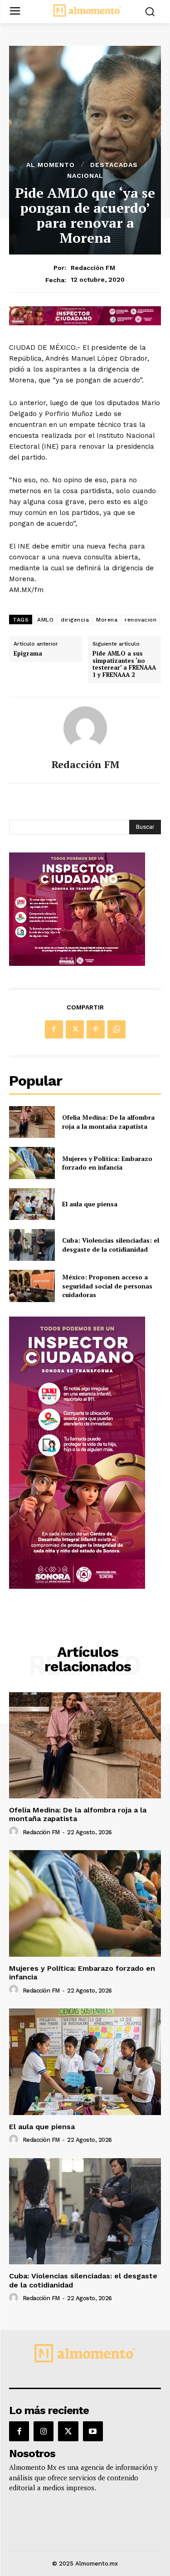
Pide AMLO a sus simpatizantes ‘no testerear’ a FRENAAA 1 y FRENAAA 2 (124, 664)
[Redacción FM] (85, 728)
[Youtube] (93, 2431)
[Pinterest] (96, 1029)
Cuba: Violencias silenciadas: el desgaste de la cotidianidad (111, 1245)
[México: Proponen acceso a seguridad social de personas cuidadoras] (32, 1286)
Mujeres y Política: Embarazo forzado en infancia (107, 1163)
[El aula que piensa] (32, 1204)
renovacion (141, 620)
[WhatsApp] (117, 1029)
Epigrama (28, 654)
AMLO (45, 620)
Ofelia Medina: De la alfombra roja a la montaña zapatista (108, 1122)
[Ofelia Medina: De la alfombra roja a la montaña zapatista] (32, 1122)
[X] (75, 1029)
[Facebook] (54, 1029)
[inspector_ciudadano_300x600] (77, 1586)
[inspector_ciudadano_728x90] (85, 323)
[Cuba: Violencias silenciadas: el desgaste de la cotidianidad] (32, 1245)
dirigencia (75, 620)
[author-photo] (15, 1832)
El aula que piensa (90, 1204)
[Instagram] (44, 2431)
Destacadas (114, 165)
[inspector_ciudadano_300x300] (77, 963)
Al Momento (51, 165)
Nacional (85, 176)
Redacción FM (93, 268)
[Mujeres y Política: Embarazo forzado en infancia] (32, 1163)
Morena (107, 620)
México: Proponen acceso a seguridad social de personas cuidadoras (107, 1286)
